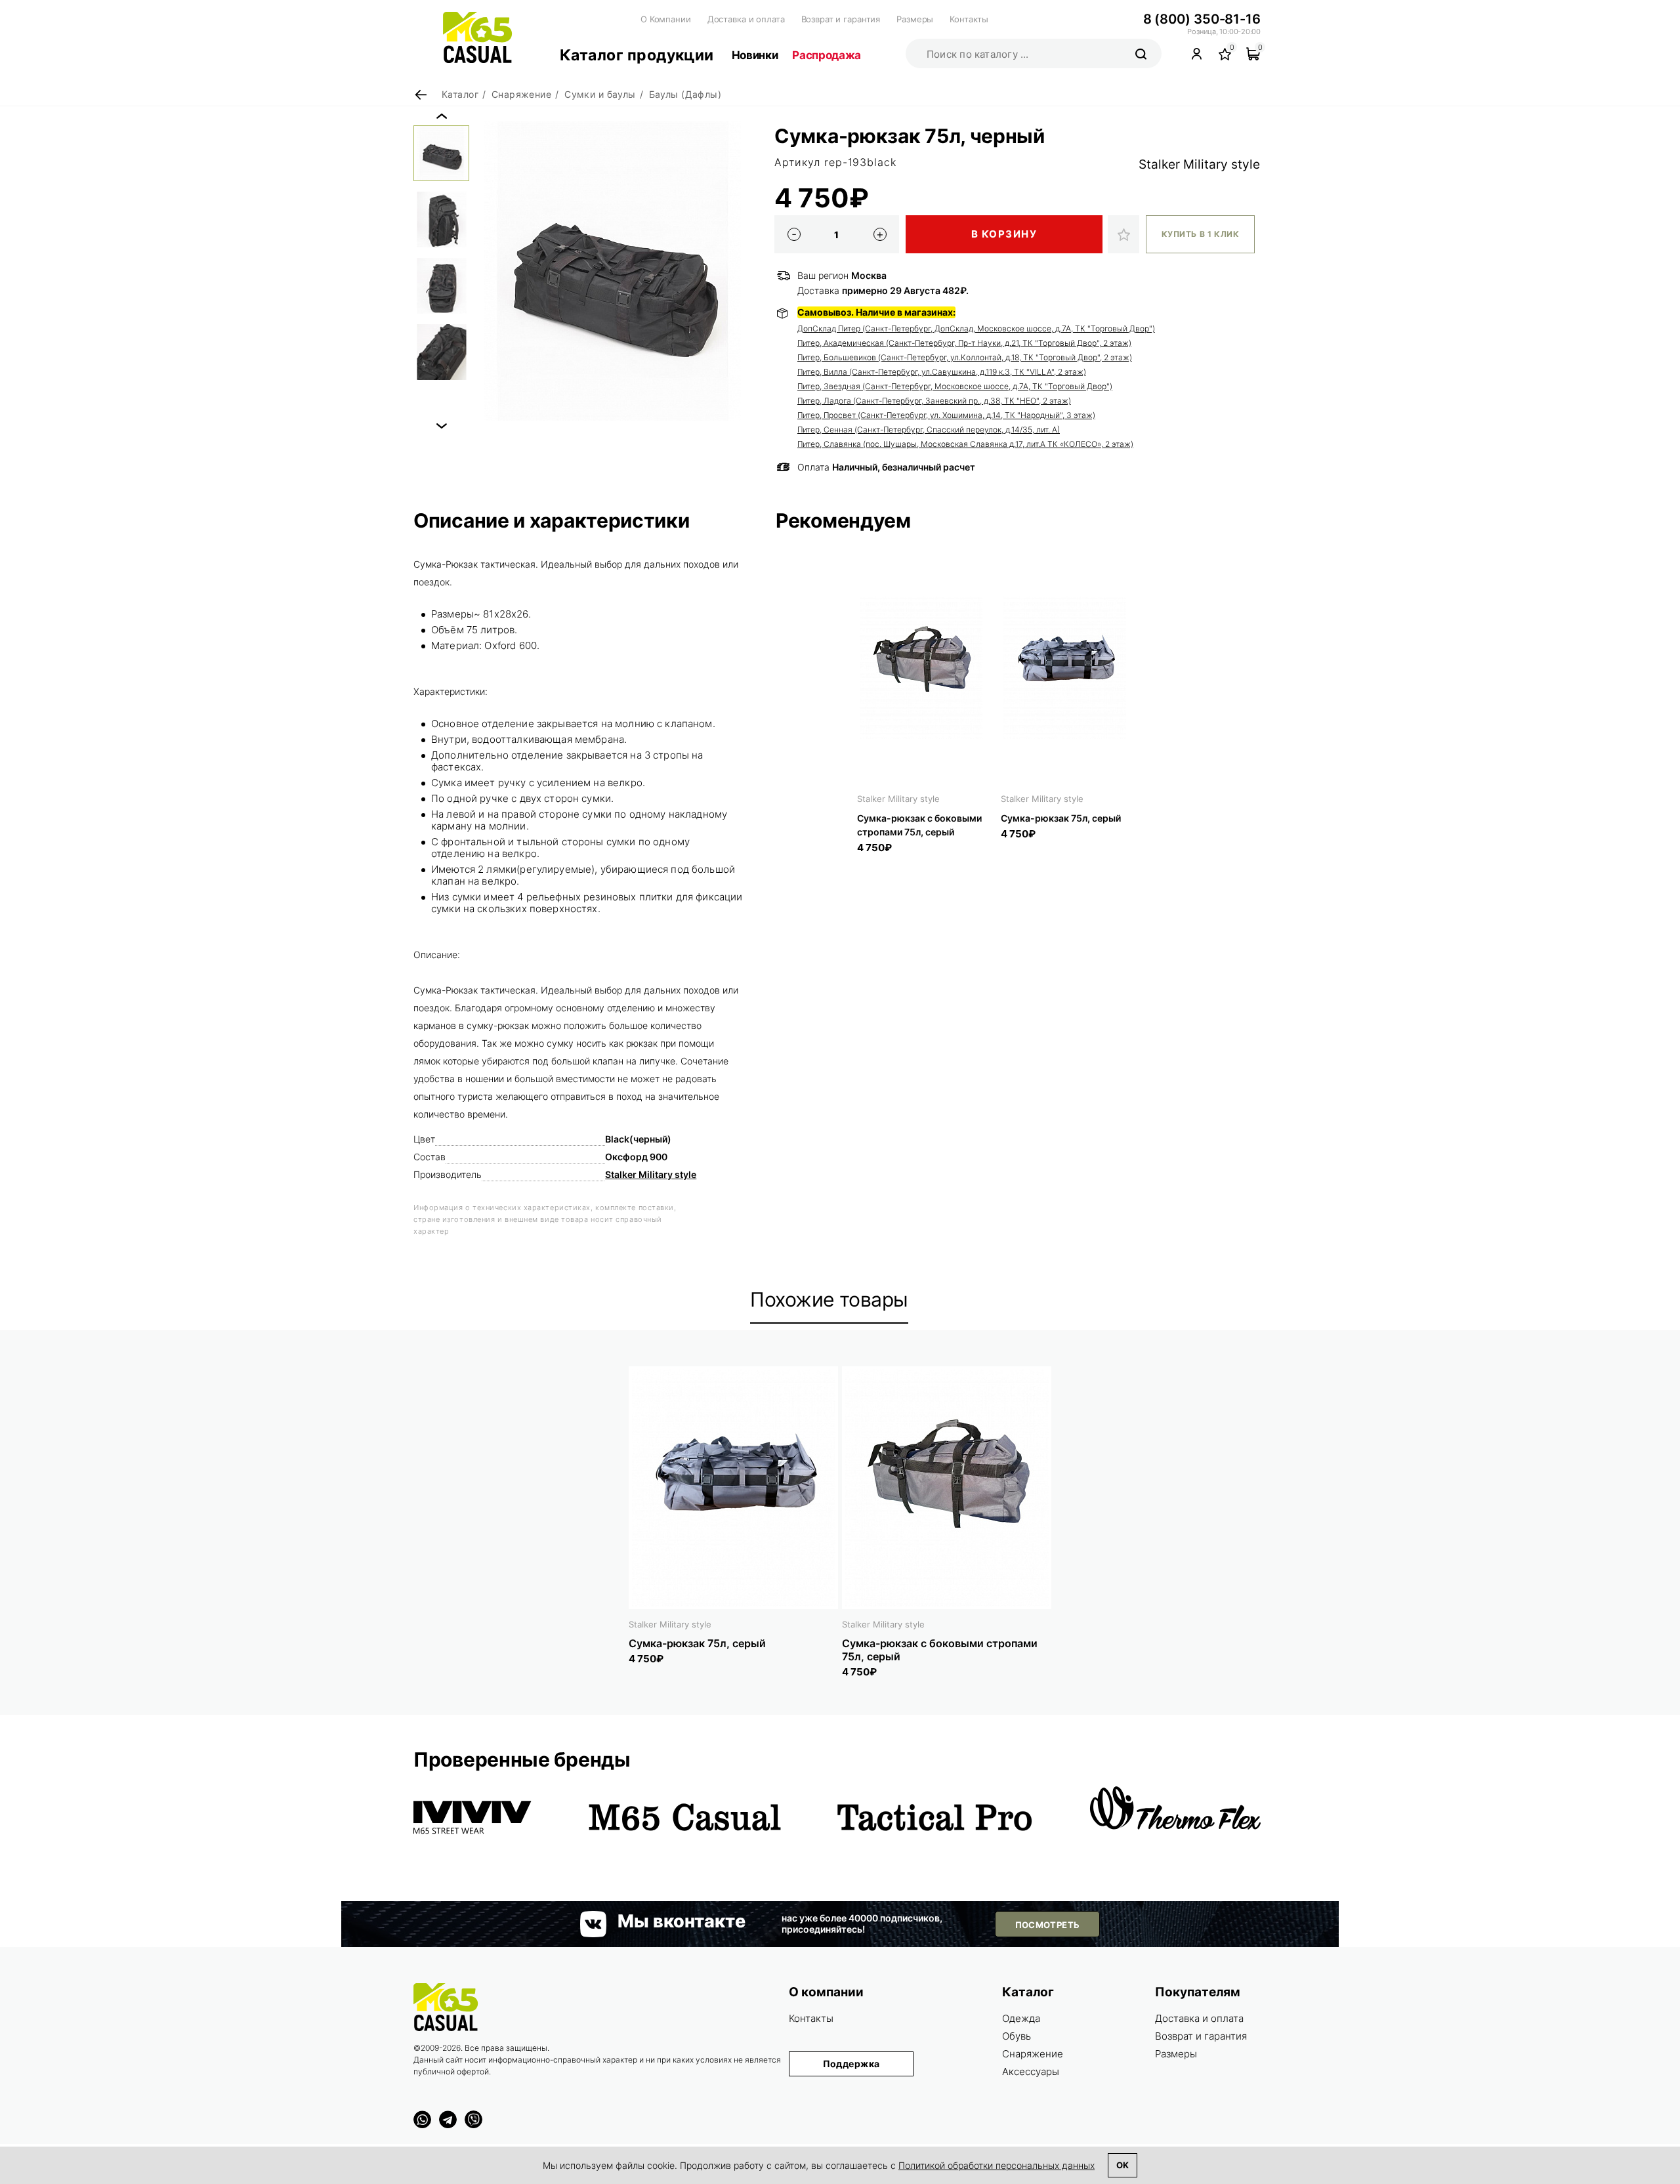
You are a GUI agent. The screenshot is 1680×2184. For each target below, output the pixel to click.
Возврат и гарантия (841, 19)
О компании (826, 1992)
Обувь (1017, 2036)
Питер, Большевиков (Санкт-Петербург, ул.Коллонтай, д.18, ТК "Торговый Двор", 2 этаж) (965, 357)
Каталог (1028, 1992)
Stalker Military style (1199, 164)
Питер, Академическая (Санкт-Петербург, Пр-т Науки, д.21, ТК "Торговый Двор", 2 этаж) (964, 343)
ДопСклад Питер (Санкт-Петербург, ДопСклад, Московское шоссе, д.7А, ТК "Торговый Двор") (976, 328)
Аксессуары (1031, 2071)
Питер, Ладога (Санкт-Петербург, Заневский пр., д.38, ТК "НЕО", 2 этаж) (934, 401)
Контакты (969, 19)
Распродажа (827, 55)
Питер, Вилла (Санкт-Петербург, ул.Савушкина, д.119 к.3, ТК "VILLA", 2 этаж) (942, 372)
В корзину (1004, 234)
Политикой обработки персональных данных (997, 2165)
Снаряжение (1033, 2054)
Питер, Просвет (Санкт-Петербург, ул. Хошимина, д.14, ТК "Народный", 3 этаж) (946, 415)
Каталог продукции (637, 55)
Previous (442, 116)
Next (442, 426)
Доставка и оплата (746, 19)
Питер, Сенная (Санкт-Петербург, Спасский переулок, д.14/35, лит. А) (929, 430)
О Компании (666, 19)
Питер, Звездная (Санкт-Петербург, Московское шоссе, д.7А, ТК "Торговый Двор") (955, 386)
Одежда (1021, 2018)
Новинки (755, 55)
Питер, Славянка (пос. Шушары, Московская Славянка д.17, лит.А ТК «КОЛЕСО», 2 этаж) (965, 444)
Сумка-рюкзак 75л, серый (1061, 818)
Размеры (915, 19)
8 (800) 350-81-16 (1202, 19)
